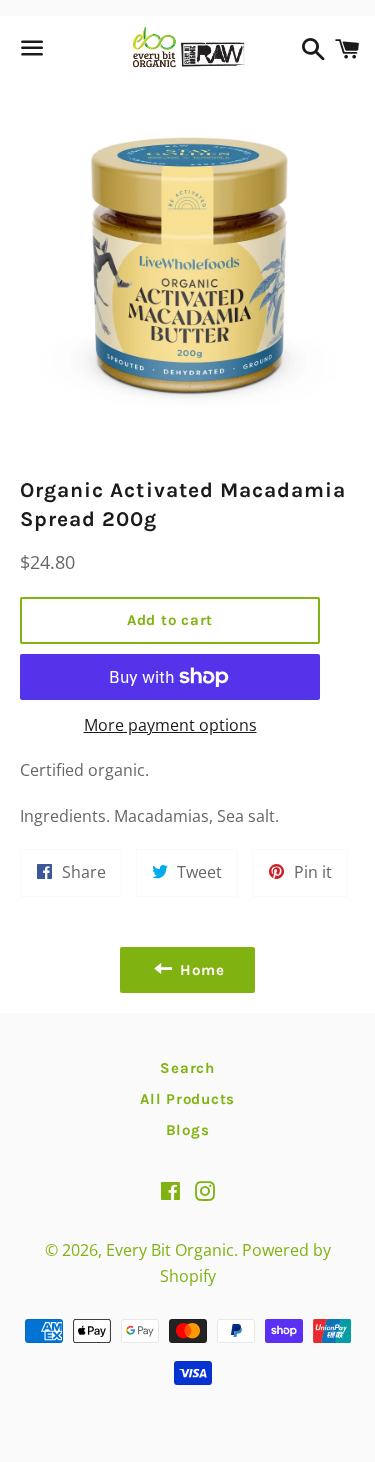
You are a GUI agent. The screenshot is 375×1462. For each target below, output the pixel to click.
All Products (187, 1099)
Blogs (188, 1130)
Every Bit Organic (170, 1250)
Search (187, 1068)
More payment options (170, 725)
